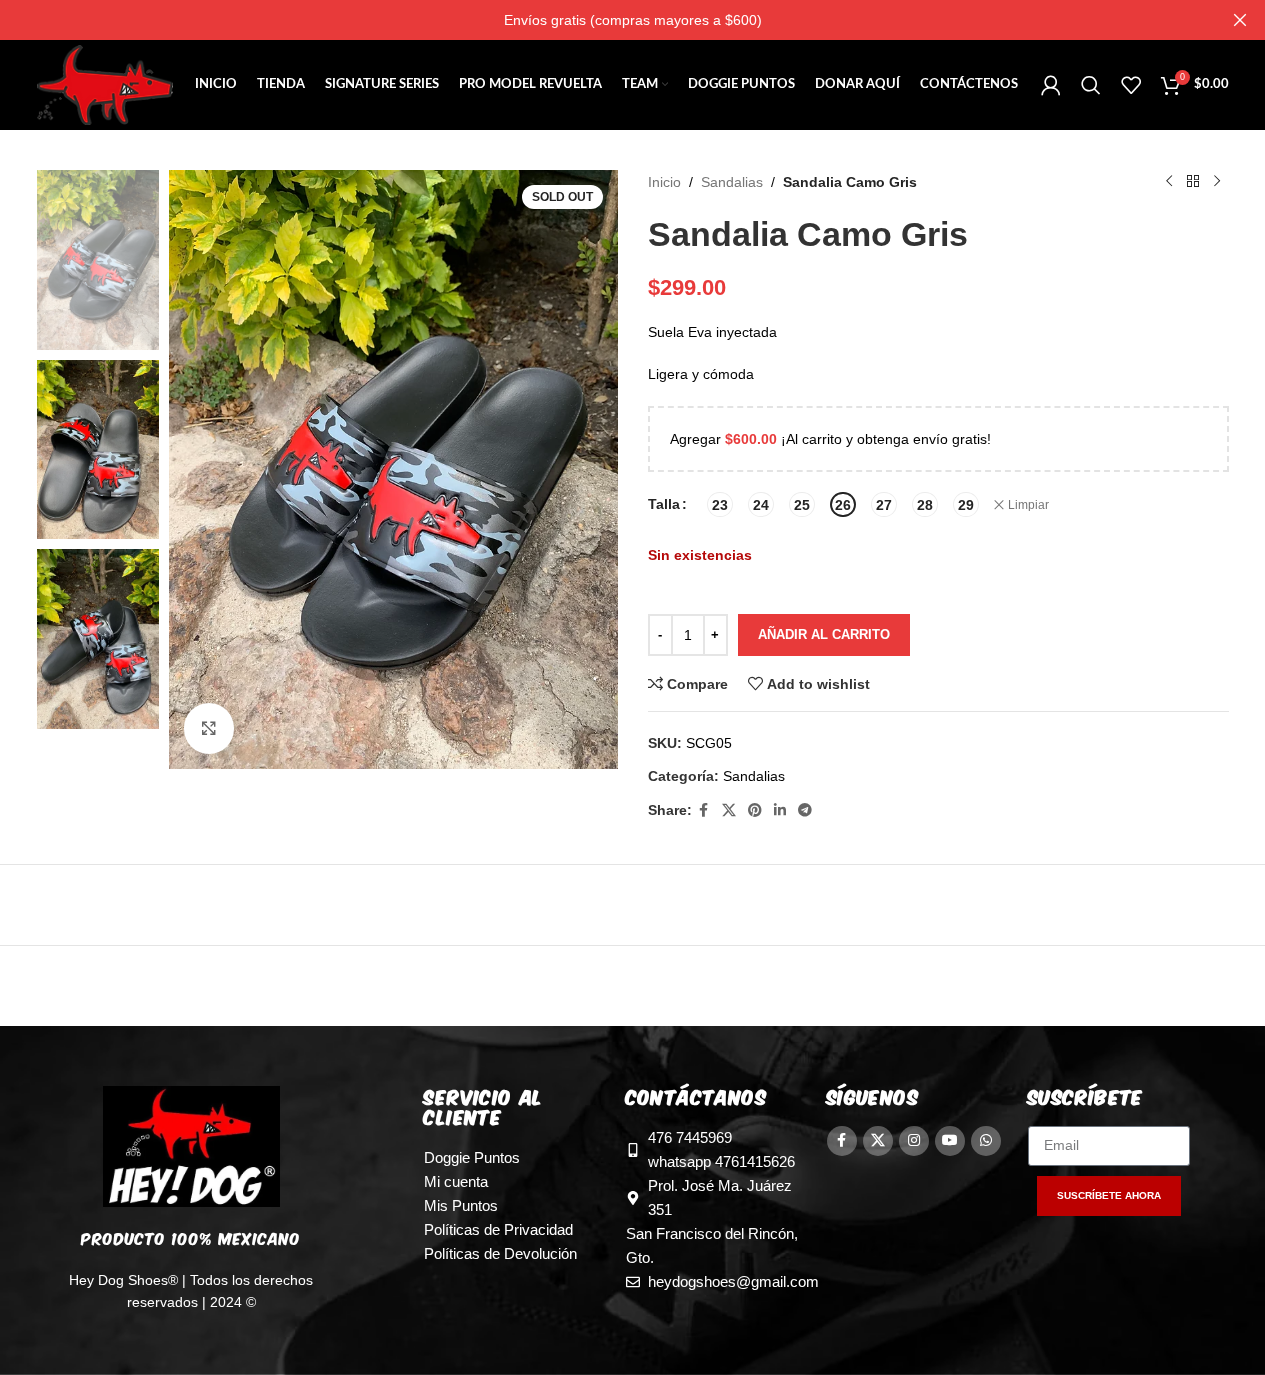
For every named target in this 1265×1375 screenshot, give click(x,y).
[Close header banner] (1240, 20)
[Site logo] (105, 84)
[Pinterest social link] (755, 810)
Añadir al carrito (824, 634)
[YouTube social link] (950, 1141)
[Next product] (1217, 182)
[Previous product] (1169, 182)
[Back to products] (1193, 182)
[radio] (720, 504)
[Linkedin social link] (780, 810)
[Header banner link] (632, 20)
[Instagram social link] (914, 1141)
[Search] (1091, 85)
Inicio (664, 182)
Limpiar (1028, 505)
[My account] (1051, 85)
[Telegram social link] (805, 810)
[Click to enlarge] (209, 728)
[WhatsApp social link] (986, 1141)
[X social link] (729, 810)
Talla (664, 504)
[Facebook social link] (704, 810)
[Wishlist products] (1131, 85)
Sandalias (732, 182)
